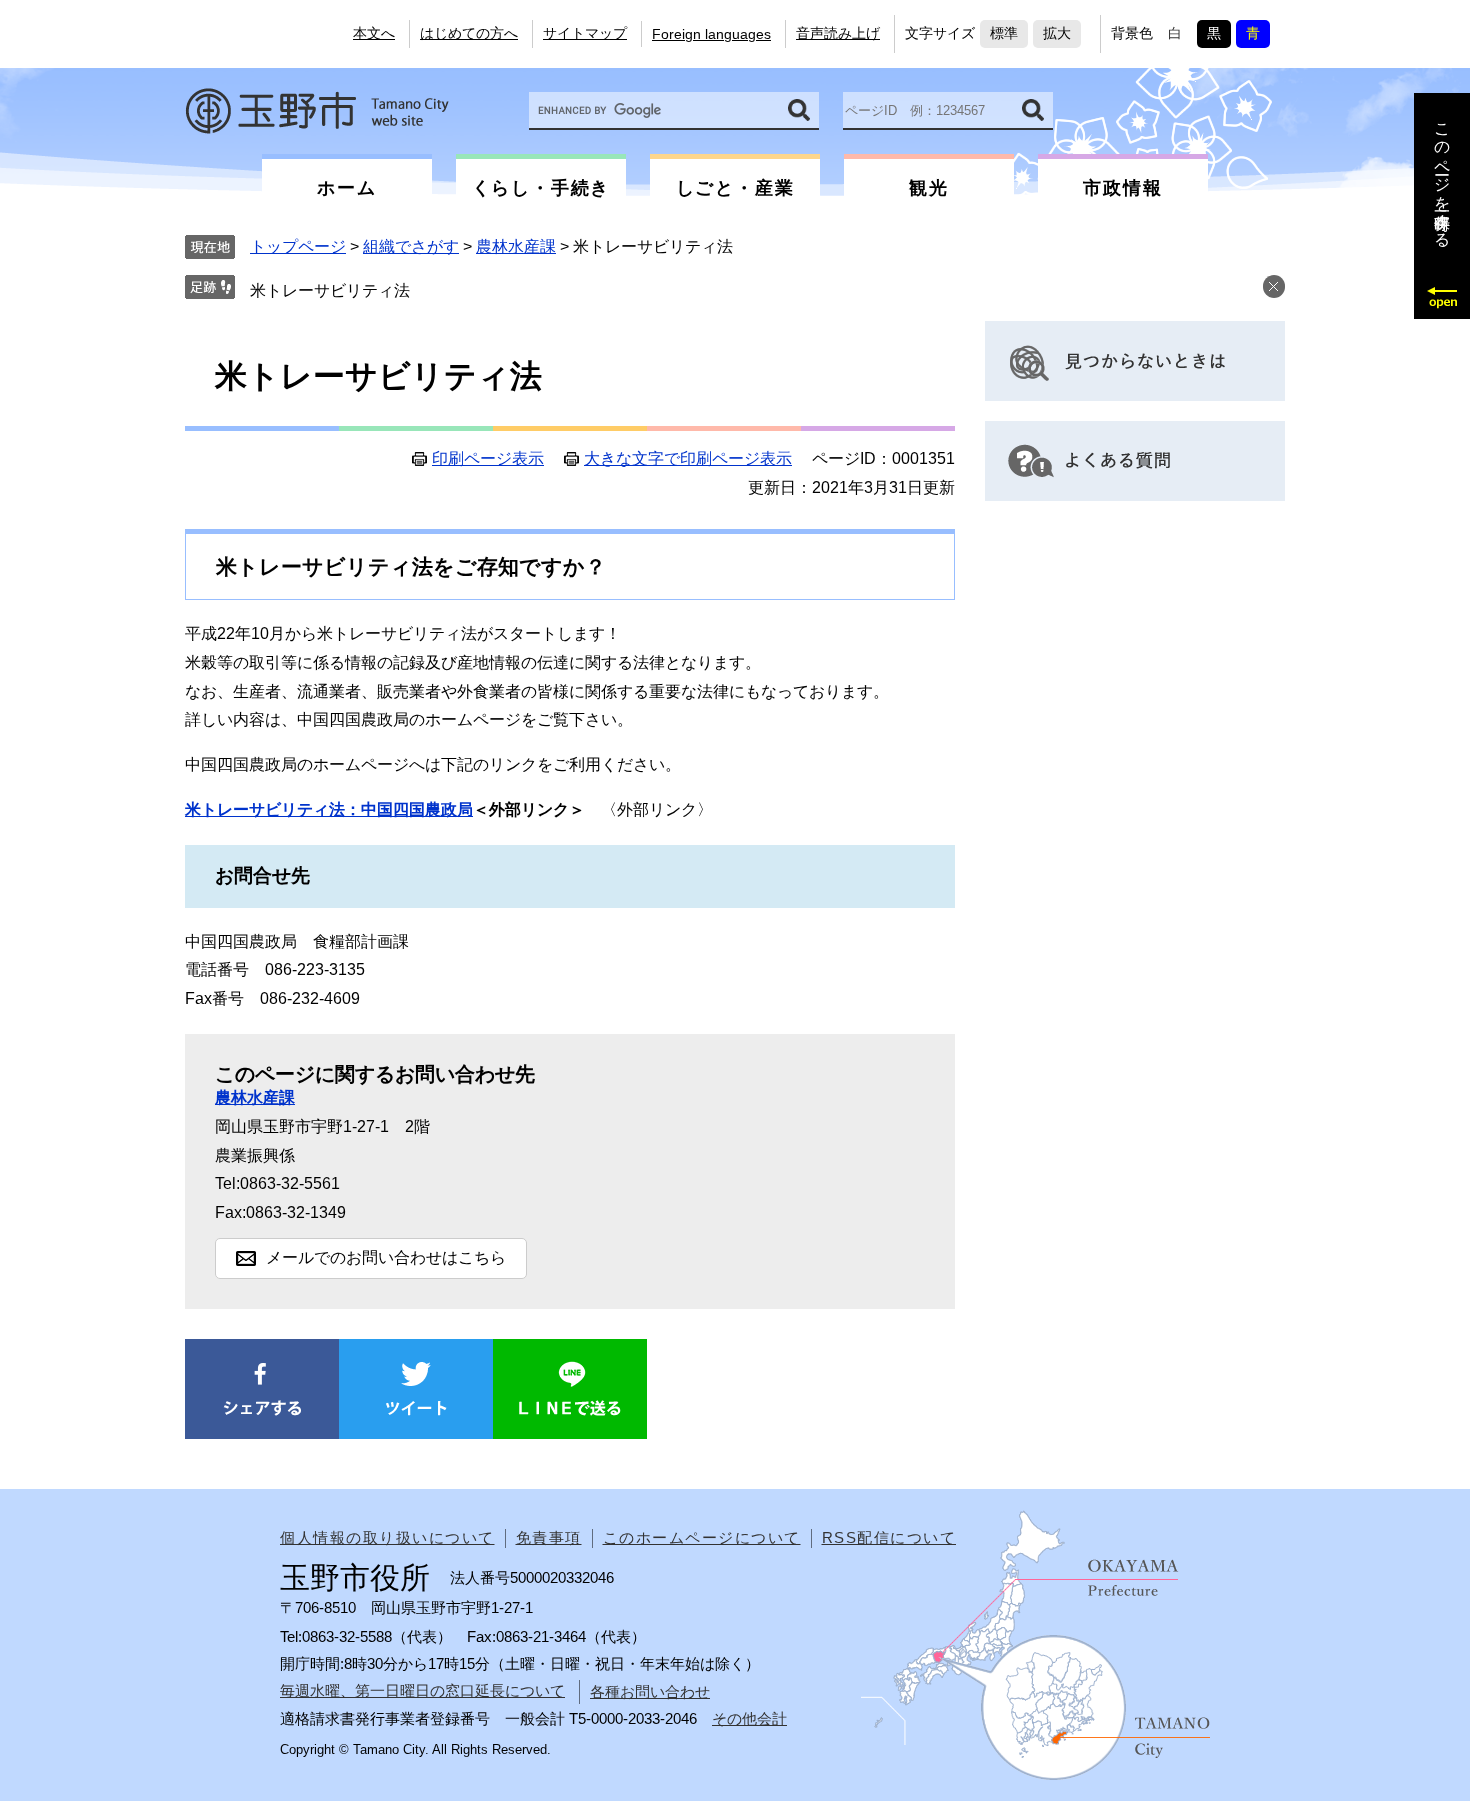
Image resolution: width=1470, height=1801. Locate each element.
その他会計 (749, 1718)
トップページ (298, 246)
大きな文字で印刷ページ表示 (688, 459)
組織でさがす (411, 246)
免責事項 (549, 1537)
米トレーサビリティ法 (330, 290)
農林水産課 (516, 246)
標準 (1004, 33)
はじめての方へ (469, 33)
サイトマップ (585, 33)
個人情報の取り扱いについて (387, 1537)
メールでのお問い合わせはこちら (386, 1257)
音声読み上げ (838, 33)
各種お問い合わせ (650, 1691)
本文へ (374, 33)
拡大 (1057, 33)
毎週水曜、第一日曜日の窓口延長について (422, 1690)
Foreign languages (711, 34)
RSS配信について (889, 1537)
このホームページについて (702, 1537)
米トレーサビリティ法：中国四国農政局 (329, 809)
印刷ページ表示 (488, 459)
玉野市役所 (317, 111)
